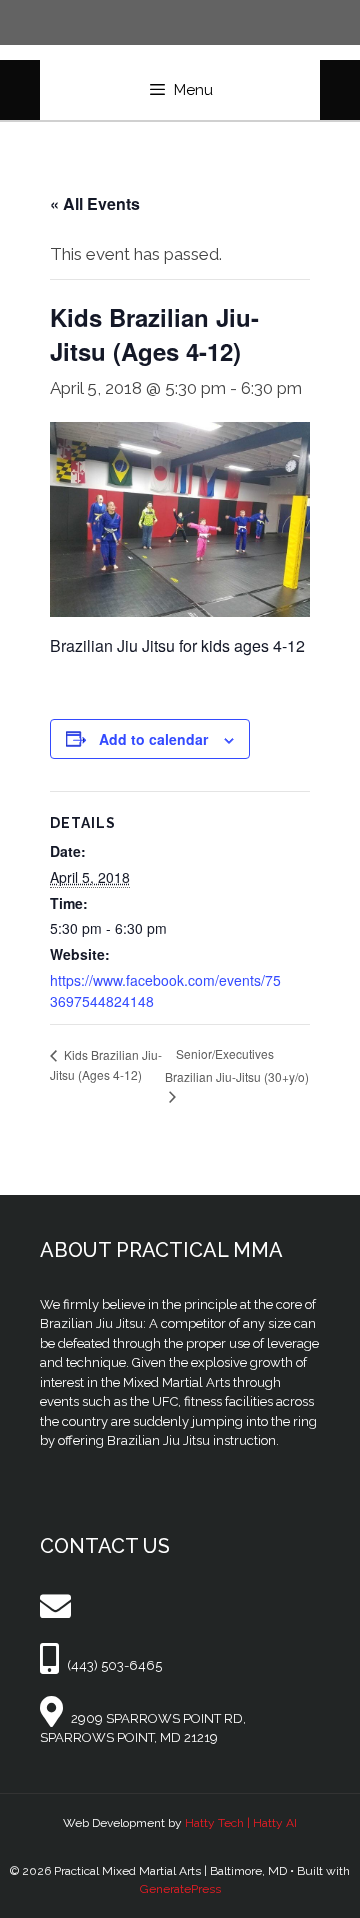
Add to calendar (153, 739)
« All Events (95, 203)
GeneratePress (180, 1889)
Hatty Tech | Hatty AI (241, 1823)
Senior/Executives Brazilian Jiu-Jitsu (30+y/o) (237, 1065)
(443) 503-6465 (114, 1665)
